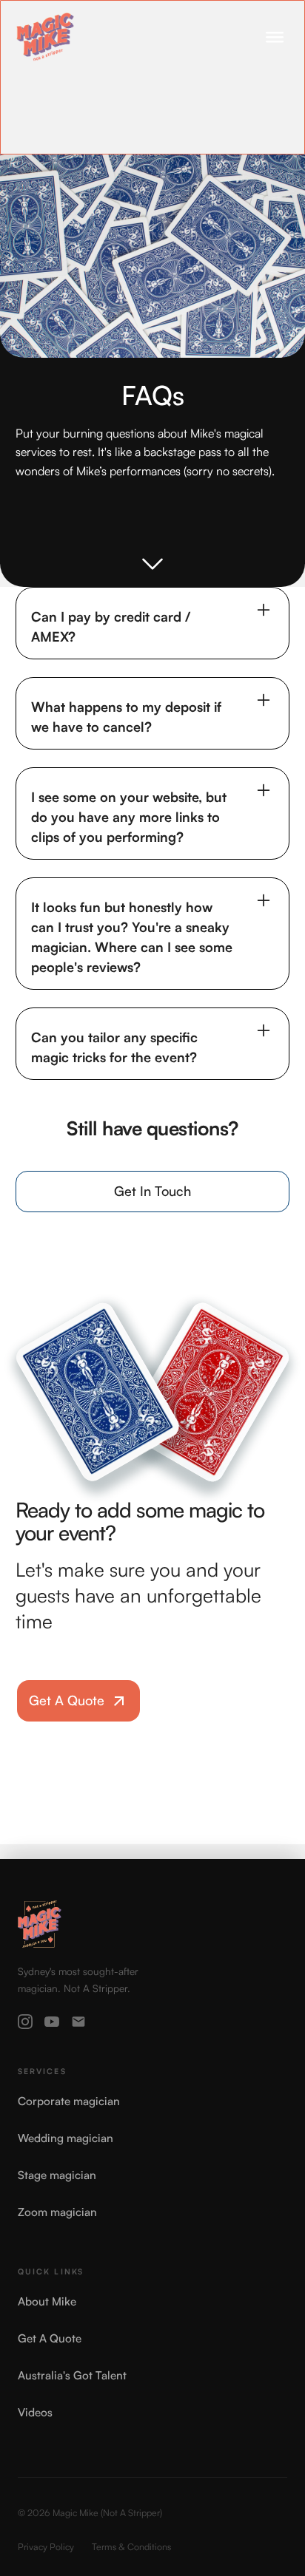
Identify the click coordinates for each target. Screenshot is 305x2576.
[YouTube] (52, 2022)
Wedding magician (66, 2138)
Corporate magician (69, 2101)
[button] (275, 37)
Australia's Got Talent (72, 2375)
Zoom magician (57, 2212)
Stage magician (57, 2175)
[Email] (78, 2022)
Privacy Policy (46, 2546)
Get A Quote (50, 2338)
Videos (35, 2412)
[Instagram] (25, 2022)
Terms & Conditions (131, 2546)
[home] (45, 37)
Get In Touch (152, 1191)
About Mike (47, 2301)
